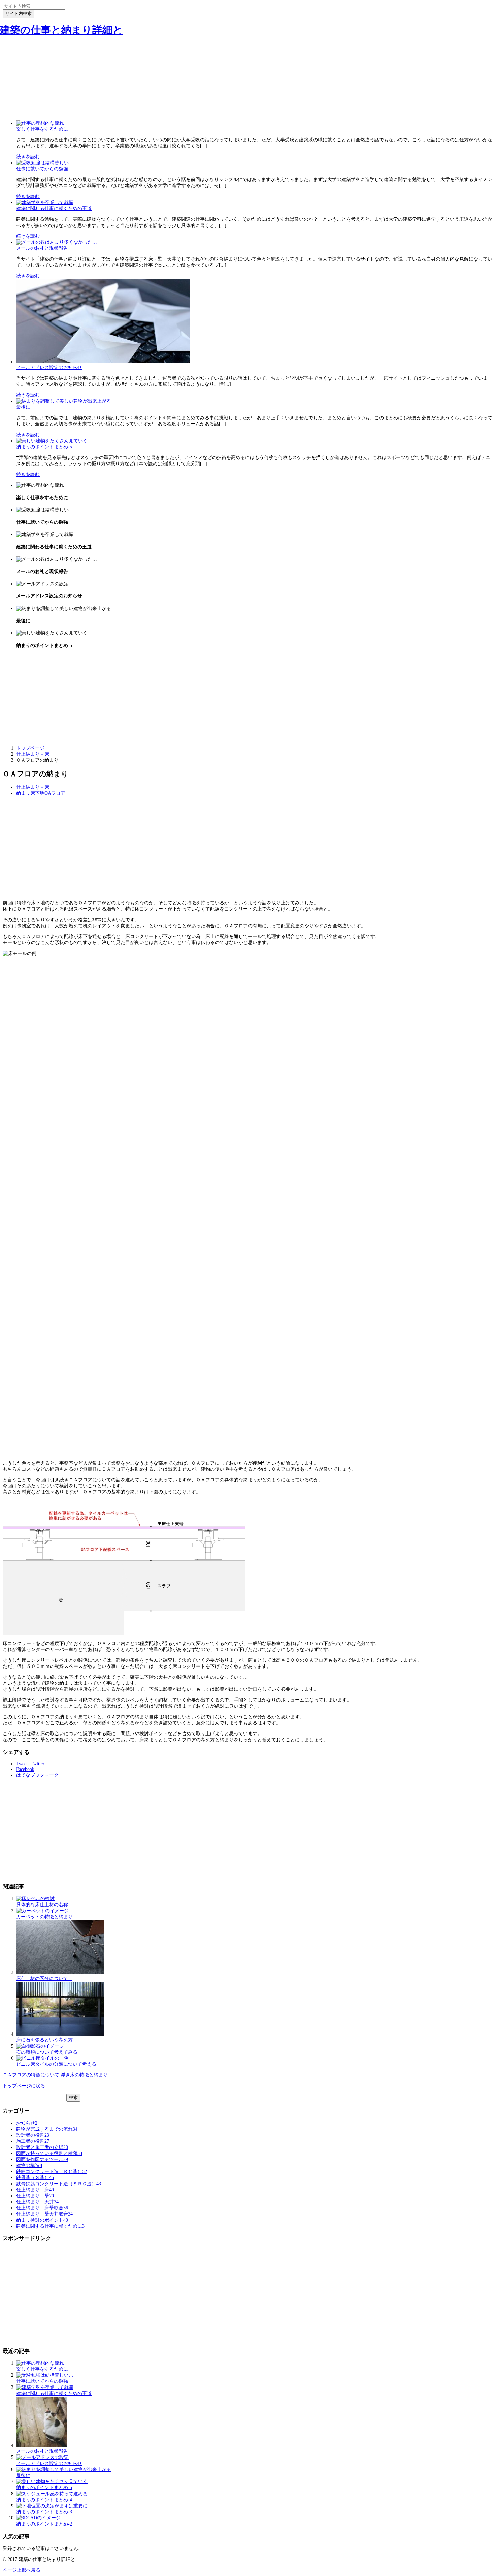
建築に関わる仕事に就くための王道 (54, 209)
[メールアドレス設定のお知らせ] (103, 362)
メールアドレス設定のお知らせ (49, 367)
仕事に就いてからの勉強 (42, 169)
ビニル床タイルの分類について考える (56, 2064)
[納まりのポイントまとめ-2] (38, 2518)
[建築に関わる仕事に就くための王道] (45, 202)
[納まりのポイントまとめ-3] (52, 2506)
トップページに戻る (24, 2086)
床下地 (37, 793)
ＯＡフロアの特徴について (31, 2075)
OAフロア (55, 793)
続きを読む (28, 157)
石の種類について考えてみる (47, 2052)
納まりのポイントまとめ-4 (44, 2500)
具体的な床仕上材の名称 (42, 1905)
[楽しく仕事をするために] (40, 123)
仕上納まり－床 (33, 787)
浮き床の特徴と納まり (84, 2075)
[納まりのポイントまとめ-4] (52, 2494)
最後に (23, 407)
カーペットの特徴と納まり (44, 1917)
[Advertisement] (247, 68)
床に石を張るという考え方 (44, 2040)
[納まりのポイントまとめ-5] (52, 441)
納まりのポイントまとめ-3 (44, 2512)
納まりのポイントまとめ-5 (44, 447)
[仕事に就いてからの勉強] (45, 163)
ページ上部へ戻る (22, 2570)
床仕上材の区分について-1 (44, 1978)
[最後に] (64, 401)
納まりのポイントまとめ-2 (44, 2524)
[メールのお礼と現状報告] (57, 242)
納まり (23, 793)
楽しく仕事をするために (42, 129)
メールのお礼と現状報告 (42, 248)
